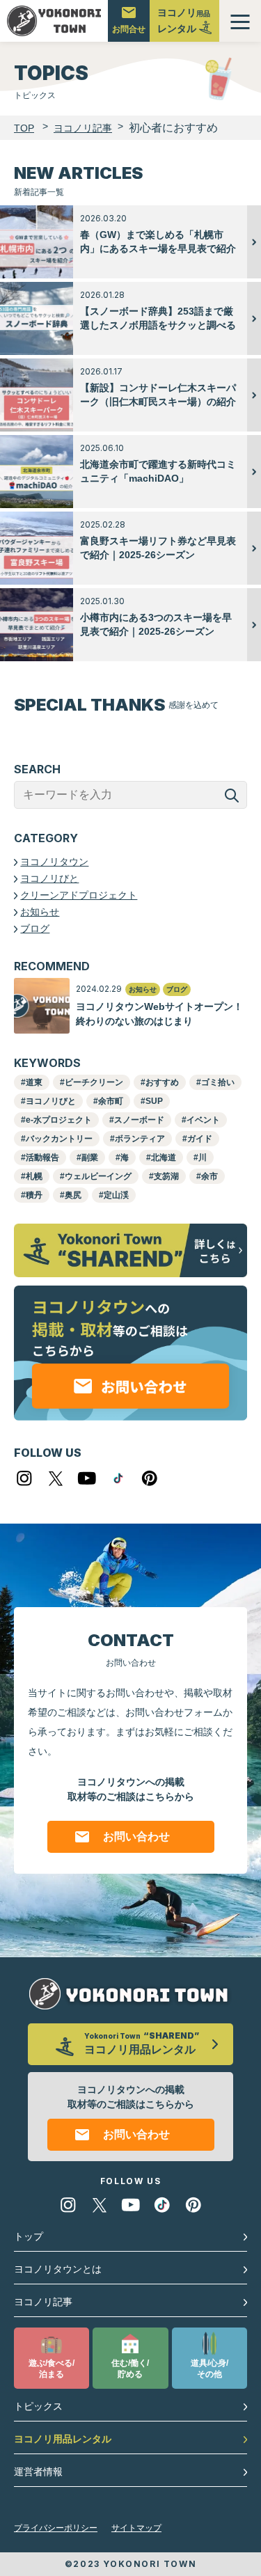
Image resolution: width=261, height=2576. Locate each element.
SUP (154, 1101)
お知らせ (40, 912)
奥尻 (73, 1195)
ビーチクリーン (94, 1082)
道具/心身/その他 (209, 2369)
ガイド (200, 1139)
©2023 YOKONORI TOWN (130, 2564)
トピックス (38, 2406)
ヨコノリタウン (54, 862)
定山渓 (116, 1195)
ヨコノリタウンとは (58, 2269)
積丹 (34, 1195)
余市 (209, 1176)
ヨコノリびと (49, 878)
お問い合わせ (136, 1836)
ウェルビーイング (98, 1176)
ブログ (35, 929)
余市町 (111, 1101)
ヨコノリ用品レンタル (63, 2439)
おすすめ (162, 1082)
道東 (34, 1082)
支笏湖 (166, 1176)
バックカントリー (59, 1139)
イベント (203, 1120)
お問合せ (129, 29)
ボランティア (140, 1139)
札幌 (34, 1176)
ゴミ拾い (218, 1082)
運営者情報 (38, 2472)
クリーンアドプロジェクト (79, 895)
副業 (90, 1157)
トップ (29, 2236)
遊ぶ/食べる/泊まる (52, 2369)
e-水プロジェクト (59, 1120)
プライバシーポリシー (56, 2528)
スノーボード (139, 1120)
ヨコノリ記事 (43, 2302)
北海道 (164, 1157)
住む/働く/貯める (130, 2369)
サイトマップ (136, 2528)
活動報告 (42, 1157)
